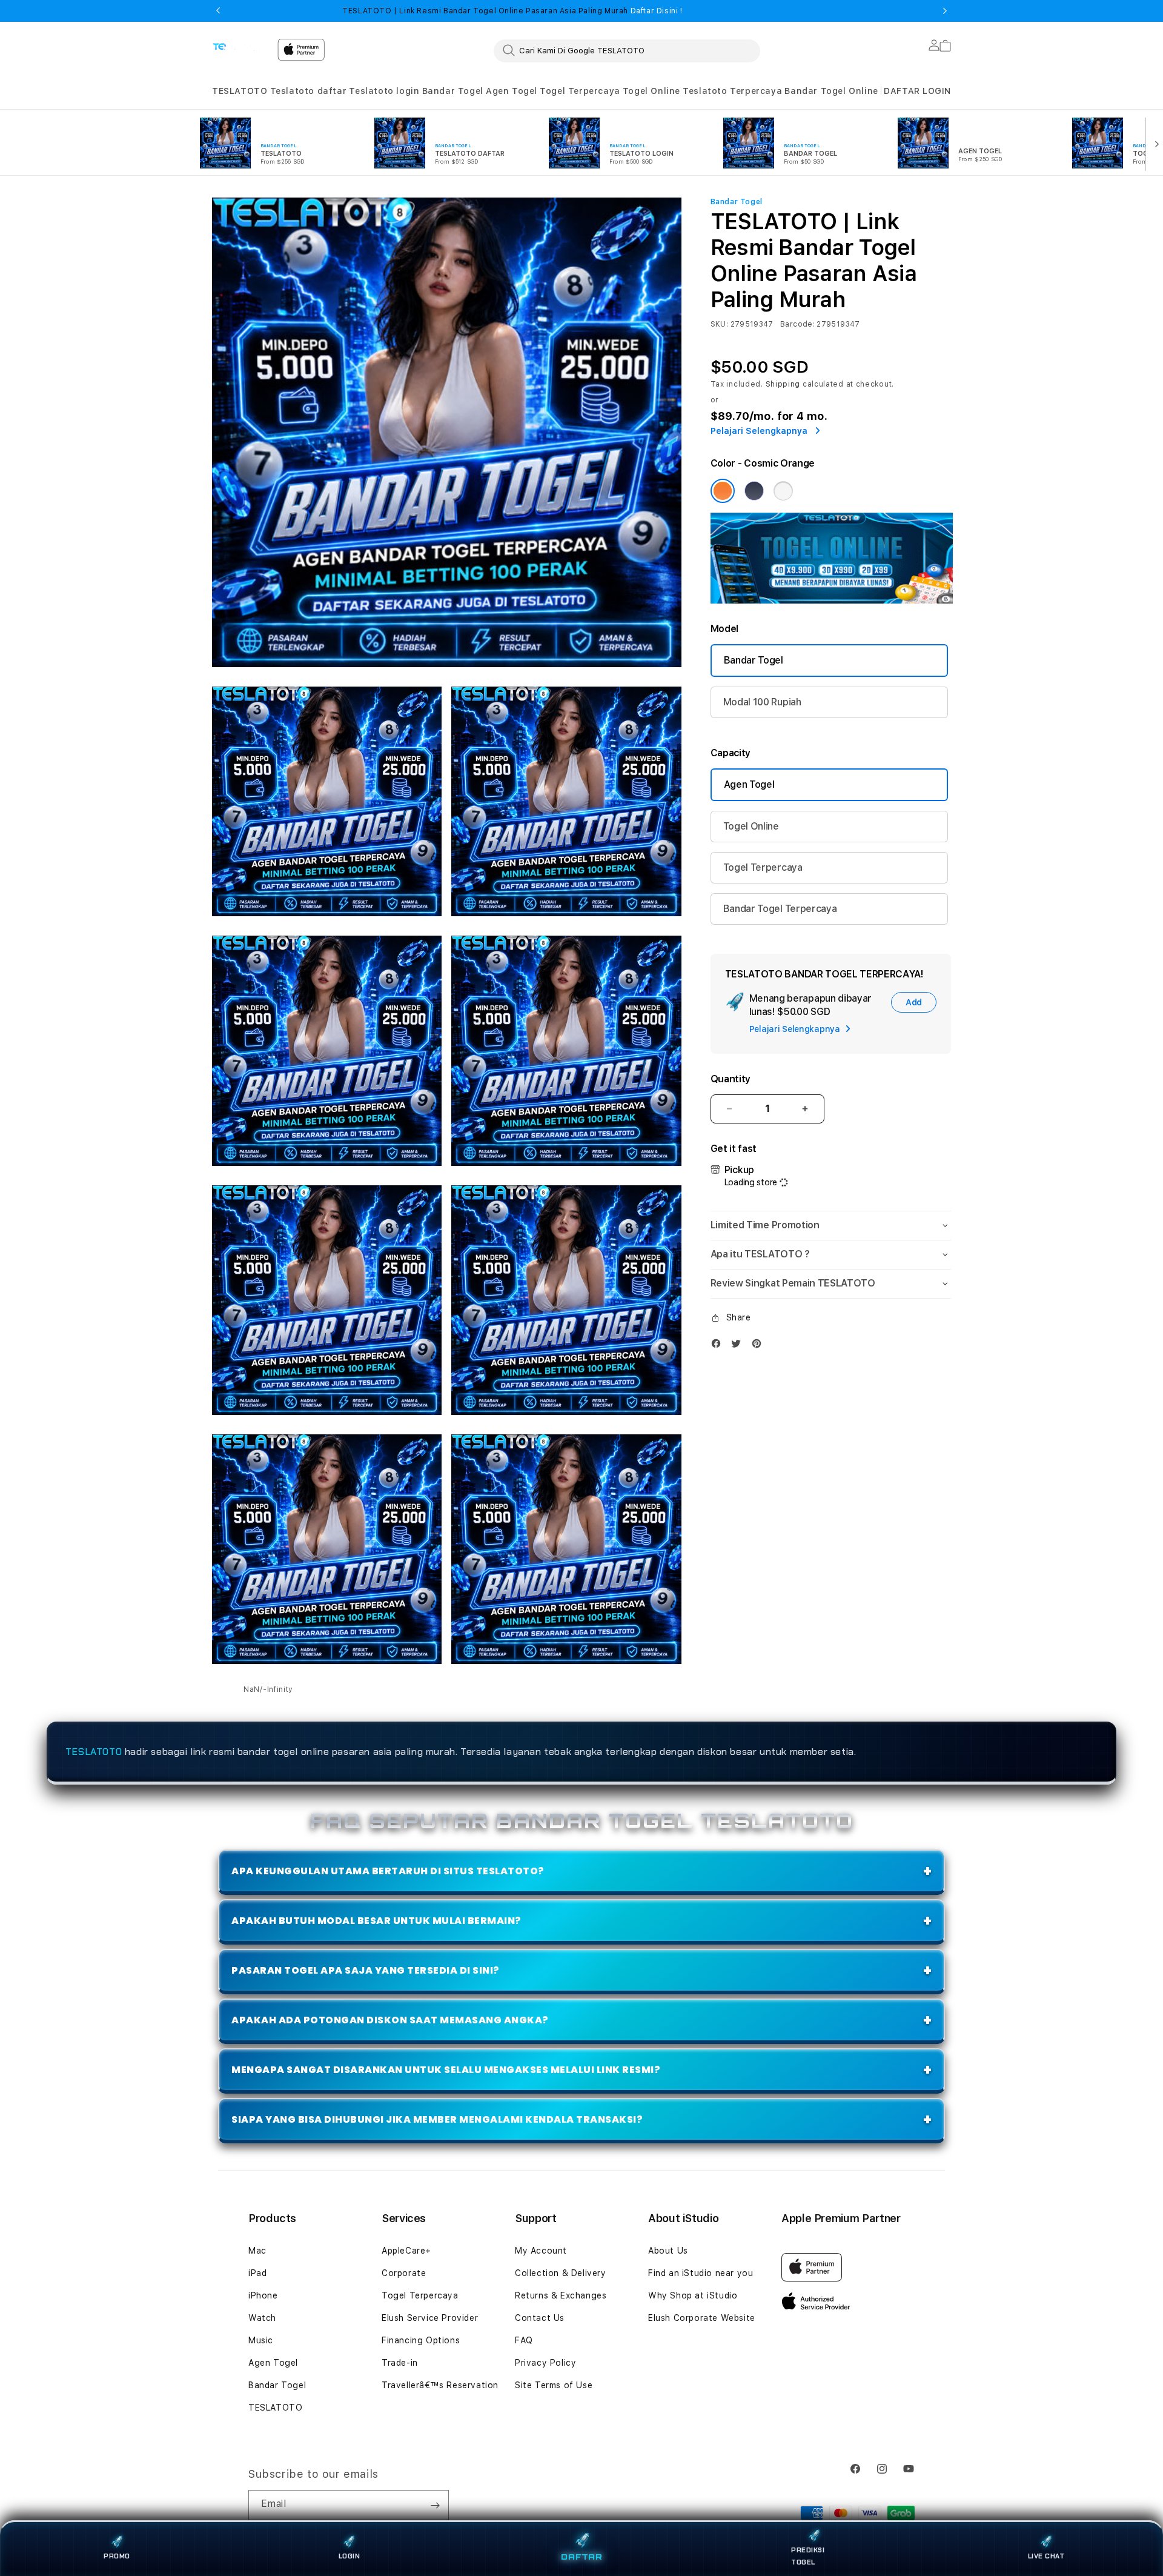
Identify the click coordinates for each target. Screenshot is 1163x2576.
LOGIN (350, 2556)
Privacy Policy (545, 2363)
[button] (240, 91)
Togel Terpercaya (580, 91)
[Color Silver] (783, 491)
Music (261, 2340)
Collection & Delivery (561, 2273)
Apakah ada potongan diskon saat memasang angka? (390, 2020)
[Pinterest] (760, 1346)
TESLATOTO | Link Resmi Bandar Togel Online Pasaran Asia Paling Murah (512, 11)
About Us (668, 2251)
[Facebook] (719, 1346)
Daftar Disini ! (655, 11)
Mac (257, 2251)
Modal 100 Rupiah (762, 702)
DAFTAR (582, 2556)
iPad (257, 2273)
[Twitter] (739, 1346)
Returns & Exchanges (561, 2295)
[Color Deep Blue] (754, 491)
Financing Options (421, 2340)
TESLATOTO (240, 91)
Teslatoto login (384, 91)
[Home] (240, 46)
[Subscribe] (435, 2505)
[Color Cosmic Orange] (723, 491)
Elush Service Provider (430, 2318)
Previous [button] (218, 11)
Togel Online (651, 91)
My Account (541, 2251)
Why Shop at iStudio (693, 2295)
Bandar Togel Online (831, 91)
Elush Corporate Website (702, 2318)
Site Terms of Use (554, 2385)
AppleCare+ (406, 2251)
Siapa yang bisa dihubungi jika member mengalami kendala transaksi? (437, 2119)
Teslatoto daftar (309, 91)
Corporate (404, 2273)
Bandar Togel (453, 91)
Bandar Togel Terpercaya (780, 909)
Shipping (783, 384)
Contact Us (540, 2318)
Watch (262, 2318)
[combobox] (627, 50)
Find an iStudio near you (701, 2273)
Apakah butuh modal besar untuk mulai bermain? (376, 1921)
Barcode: (797, 324)
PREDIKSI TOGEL (808, 2556)
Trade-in (400, 2363)
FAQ (524, 2340)
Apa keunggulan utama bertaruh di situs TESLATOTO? (388, 1871)
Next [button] (945, 11)
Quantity (731, 1079)
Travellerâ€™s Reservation (440, 2385)
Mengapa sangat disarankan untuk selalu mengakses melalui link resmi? (446, 2070)
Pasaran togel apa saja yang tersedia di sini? (366, 1970)
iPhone (263, 2295)
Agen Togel (512, 91)
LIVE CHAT (1046, 2556)
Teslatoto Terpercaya (732, 91)
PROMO (117, 2556)
